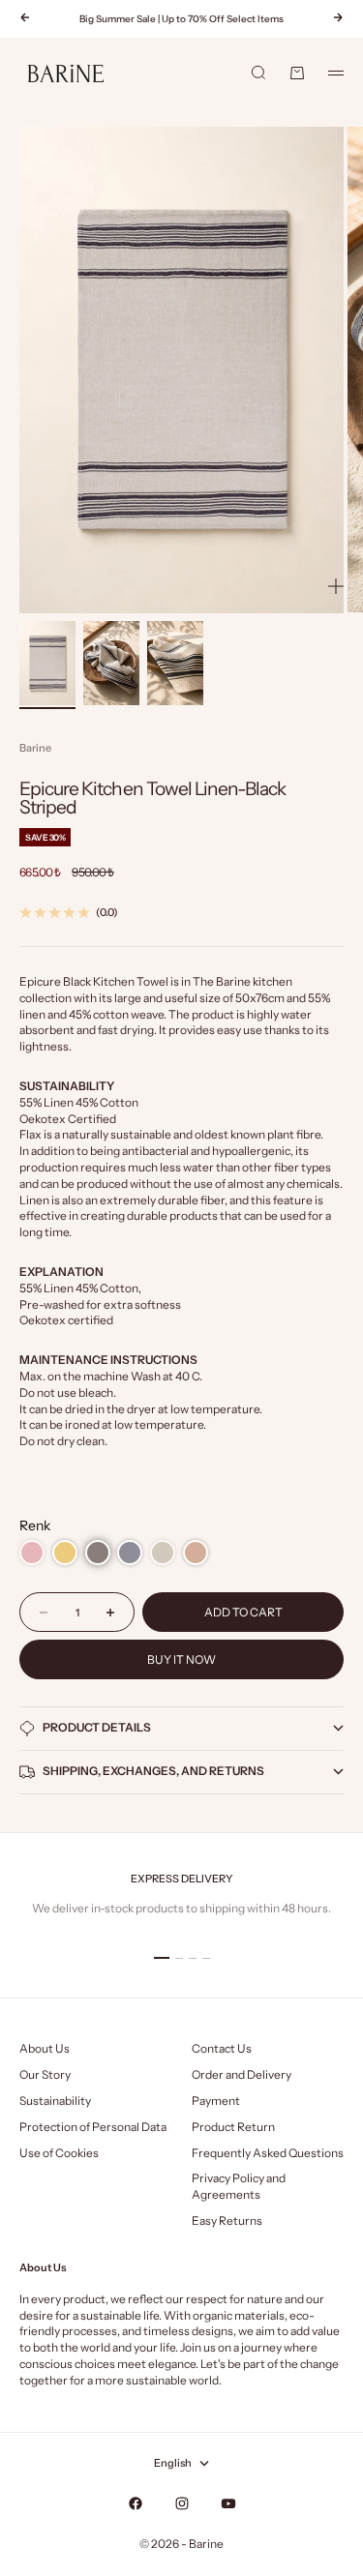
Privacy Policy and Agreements (239, 2186)
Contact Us (222, 2048)
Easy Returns (227, 2221)
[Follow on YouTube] (228, 2503)
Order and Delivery (242, 2074)
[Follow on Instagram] (182, 2503)
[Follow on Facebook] (136, 2503)
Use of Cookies (59, 2153)
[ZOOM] (336, 586)
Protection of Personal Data (93, 2127)
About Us (45, 2048)
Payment (216, 2101)
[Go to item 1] (47, 663)
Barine (35, 748)
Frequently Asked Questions (268, 2153)
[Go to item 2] (111, 663)
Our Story (45, 2074)
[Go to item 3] (175, 663)
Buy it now (181, 1659)
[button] (32, 1553)
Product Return (233, 2127)
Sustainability (55, 2101)
